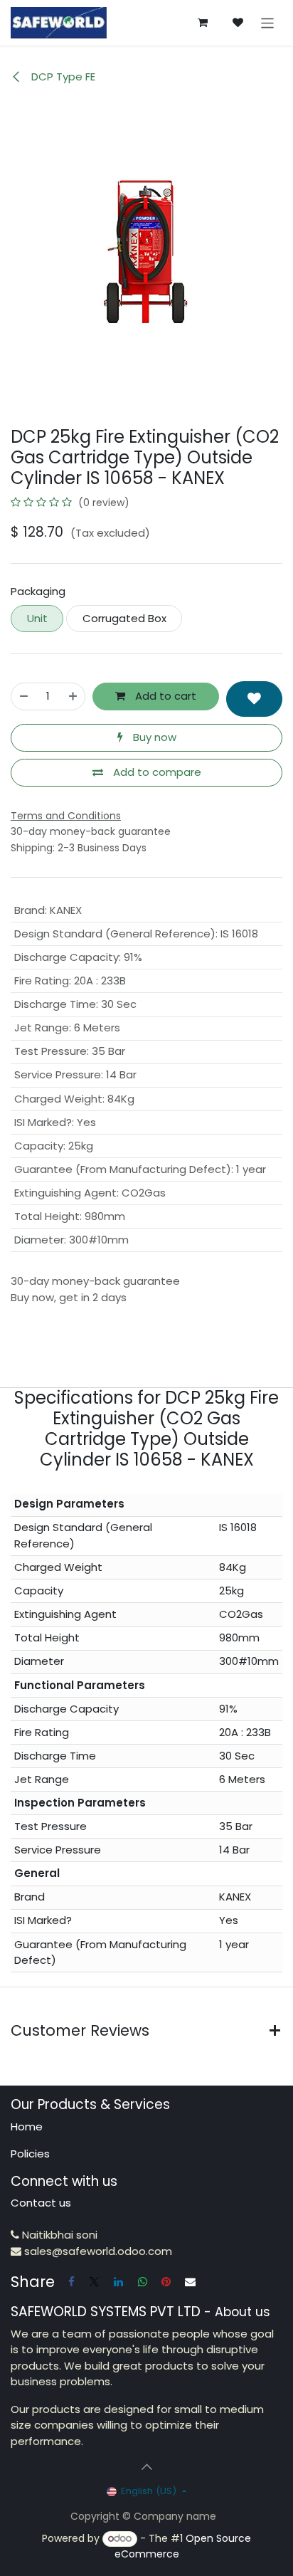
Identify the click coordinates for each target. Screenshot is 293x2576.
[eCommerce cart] (203, 23)
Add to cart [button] (164, 696)
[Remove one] (24, 696)
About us (243, 2312)
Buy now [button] (153, 737)
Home (27, 2126)
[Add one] (73, 696)
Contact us (41, 2203)
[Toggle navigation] (268, 22)
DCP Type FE (62, 77)
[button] (254, 699)
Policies (30, 2154)
